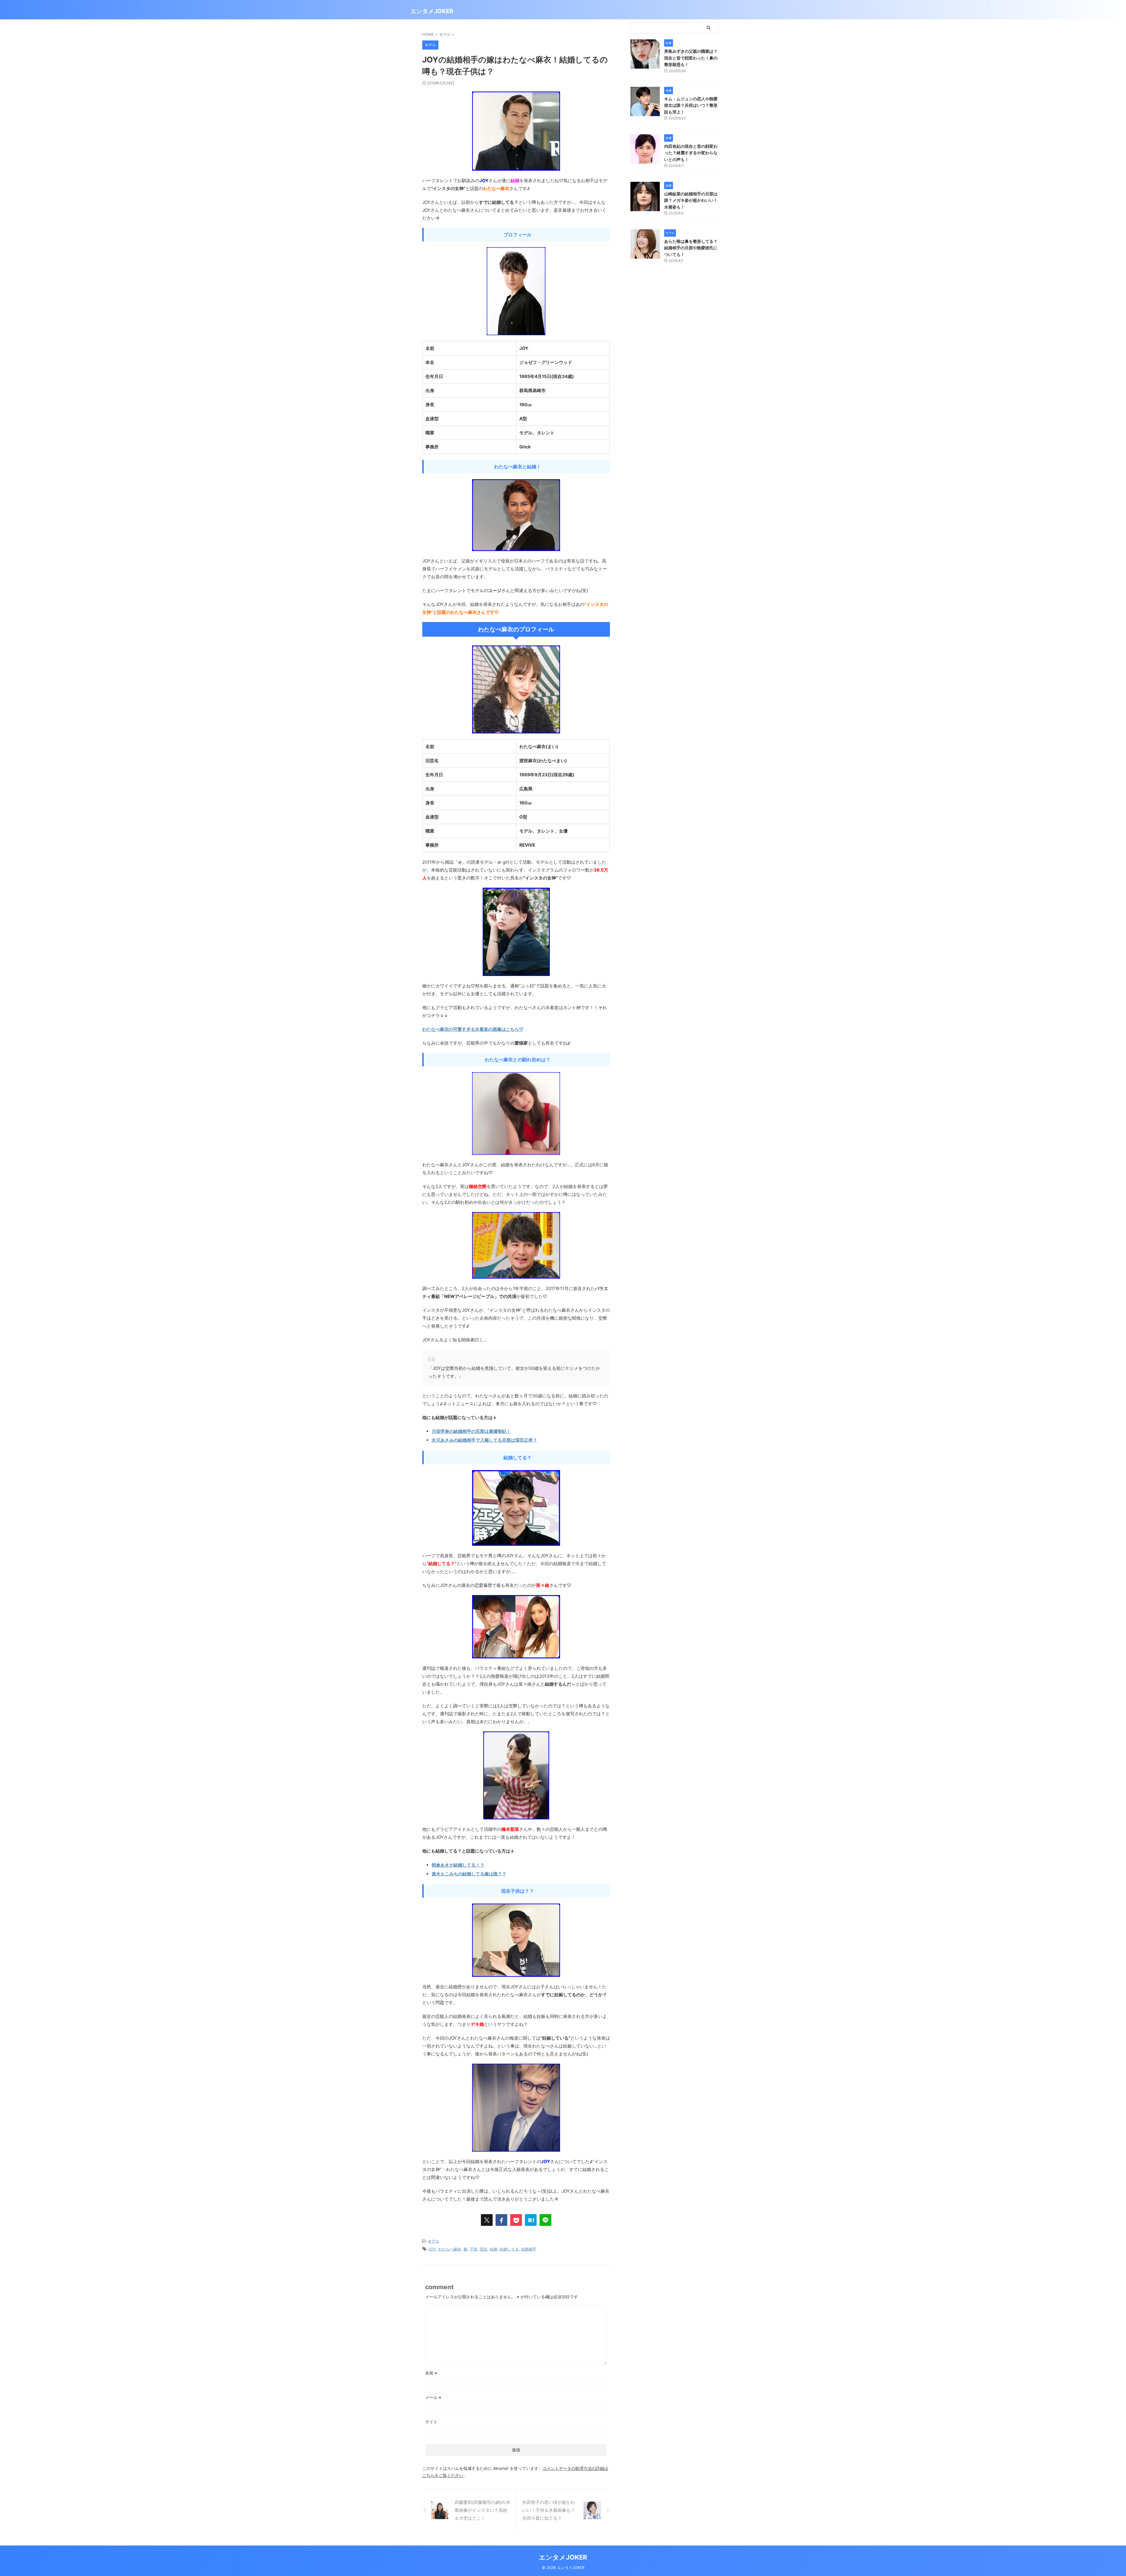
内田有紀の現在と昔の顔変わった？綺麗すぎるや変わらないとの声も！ (691, 153)
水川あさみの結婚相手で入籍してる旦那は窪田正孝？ (484, 1440)
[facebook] (501, 2220)
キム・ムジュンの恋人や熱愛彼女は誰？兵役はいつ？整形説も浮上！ (691, 105)
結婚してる (509, 2249)
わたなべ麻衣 (450, 2249)
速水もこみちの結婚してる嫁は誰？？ (469, 1874)
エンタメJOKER (432, 11)
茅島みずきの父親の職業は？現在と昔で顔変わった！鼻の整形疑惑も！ (691, 58)
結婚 (494, 2249)
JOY (432, 2249)
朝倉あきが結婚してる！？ (458, 1865)
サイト (431, 2422)
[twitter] (487, 2220)
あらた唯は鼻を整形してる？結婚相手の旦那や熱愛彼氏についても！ (691, 248)
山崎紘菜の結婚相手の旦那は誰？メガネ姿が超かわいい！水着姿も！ (691, 200)
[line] (545, 2220)
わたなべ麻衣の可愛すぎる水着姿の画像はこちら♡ (473, 1029)
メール (433, 2397)
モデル (434, 2241)
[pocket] (516, 2220)
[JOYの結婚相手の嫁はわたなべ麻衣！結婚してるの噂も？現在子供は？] (531, 2220)
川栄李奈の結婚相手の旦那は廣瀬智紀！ (471, 1431)
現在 (484, 2249)
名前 (431, 2373)
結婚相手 (529, 2249)
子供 (474, 2249)
